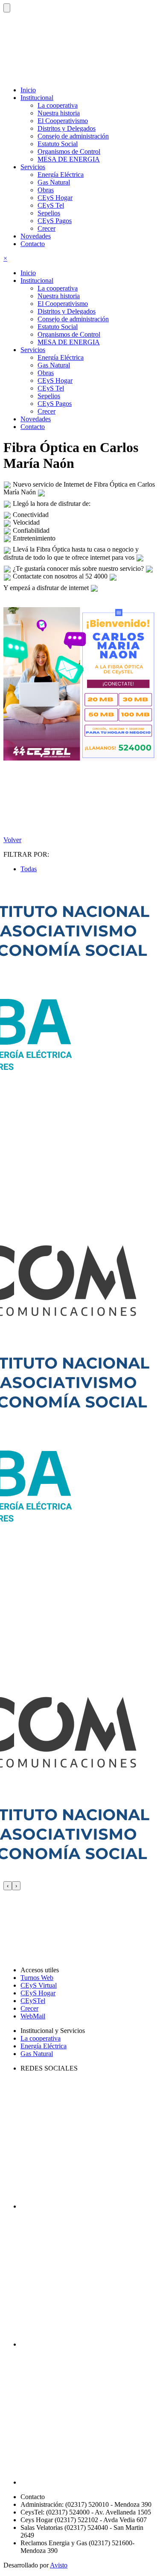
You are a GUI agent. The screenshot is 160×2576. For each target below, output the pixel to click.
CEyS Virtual (39, 1985)
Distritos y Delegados (67, 128)
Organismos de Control (69, 151)
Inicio (28, 90)
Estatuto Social (58, 144)
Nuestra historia (59, 113)
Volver (12, 840)
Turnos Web (37, 1978)
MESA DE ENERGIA (69, 159)
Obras (46, 190)
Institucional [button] (37, 98)
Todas (29, 869)
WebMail (33, 2016)
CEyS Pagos (55, 221)
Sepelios (49, 213)
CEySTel (33, 2001)
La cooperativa (58, 105)
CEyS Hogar (55, 198)
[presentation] (8, 1886)
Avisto (59, 2565)
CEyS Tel (51, 205)
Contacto (33, 244)
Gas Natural (54, 182)
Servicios (33, 350)
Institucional (37, 281)
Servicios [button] (33, 167)
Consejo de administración (73, 136)
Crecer (47, 228)
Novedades (36, 236)
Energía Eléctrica (61, 175)
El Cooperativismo (63, 121)
